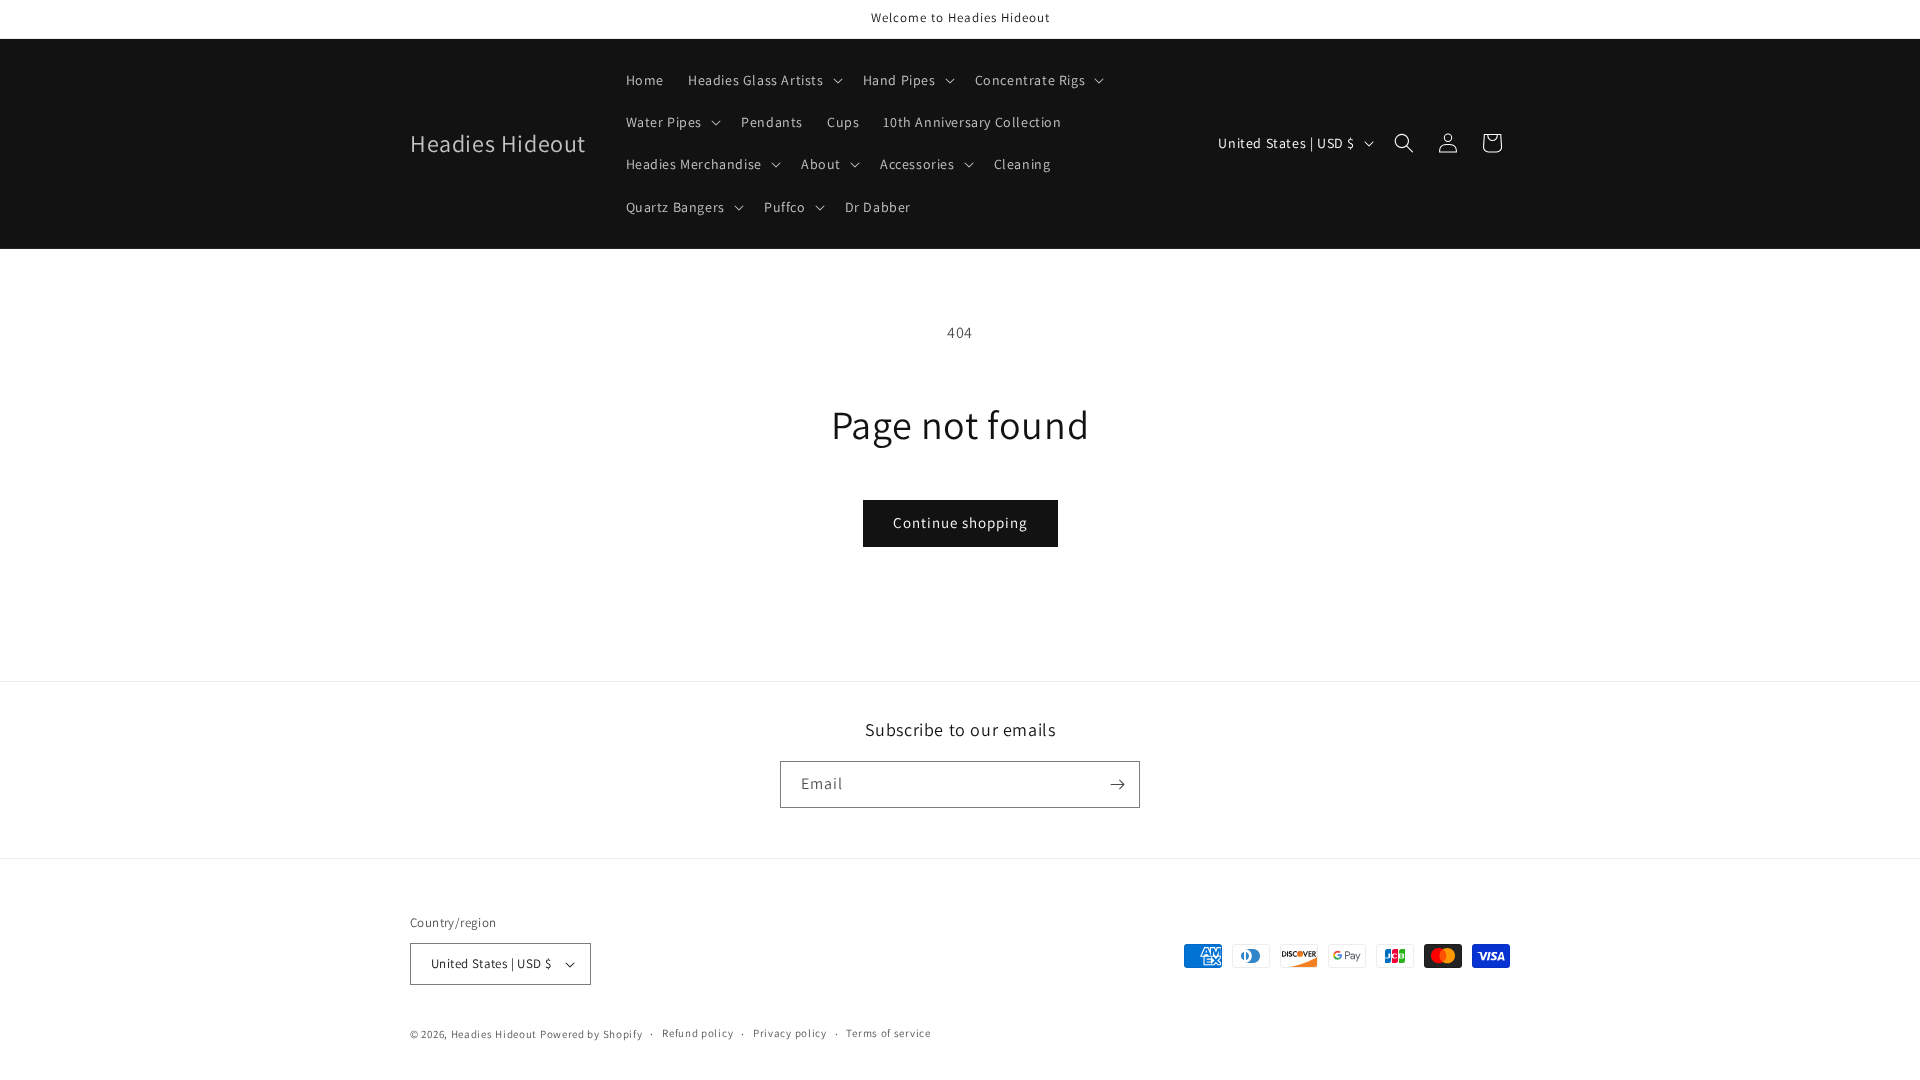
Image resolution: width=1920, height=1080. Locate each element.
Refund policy (697, 1033)
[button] (763, 80)
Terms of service (888, 1033)
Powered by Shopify (591, 1034)
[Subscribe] (1117, 784)
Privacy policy (790, 1033)
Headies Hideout (494, 1034)
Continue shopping (960, 522)
